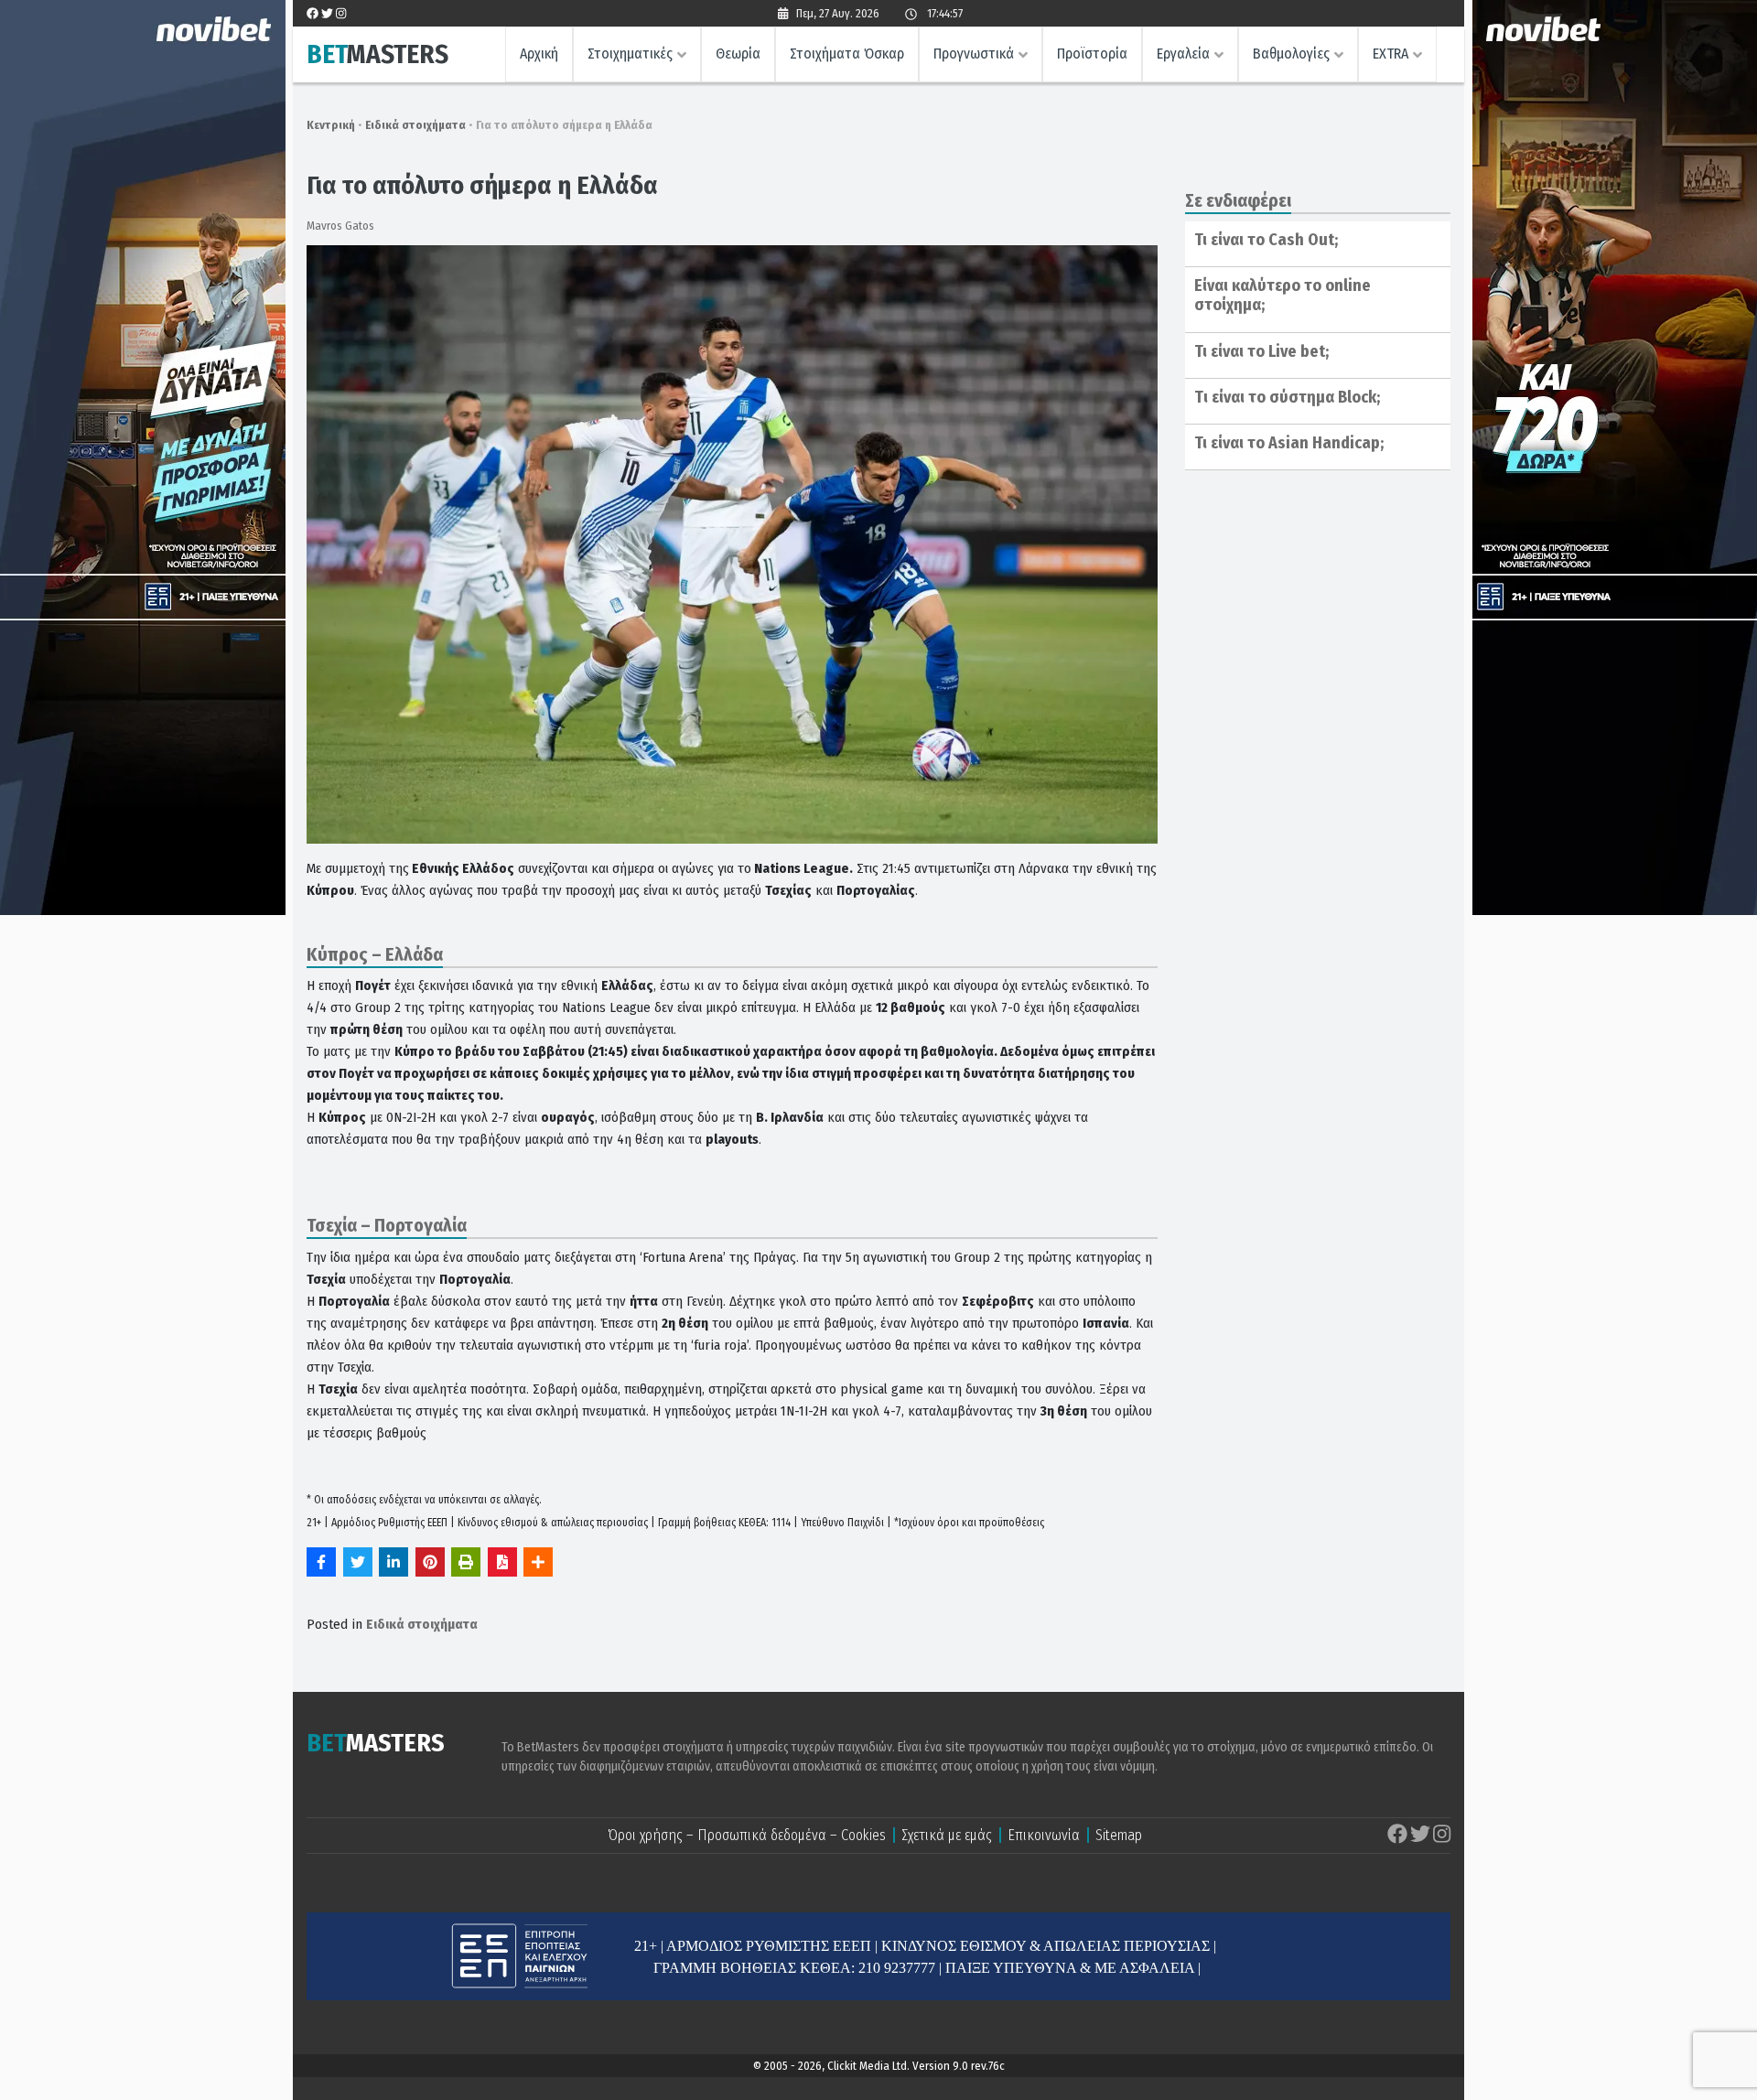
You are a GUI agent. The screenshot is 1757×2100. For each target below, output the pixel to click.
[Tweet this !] (358, 1562)
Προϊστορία (1092, 54)
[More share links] (538, 1562)
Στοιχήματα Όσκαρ (847, 54)
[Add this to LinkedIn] (393, 1562)
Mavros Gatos (340, 226)
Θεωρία (738, 54)
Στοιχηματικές (630, 54)
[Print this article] (466, 1562)
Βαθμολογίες (1291, 54)
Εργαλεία (1183, 54)
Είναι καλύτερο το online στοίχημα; (1283, 296)
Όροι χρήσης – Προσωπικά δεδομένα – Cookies (747, 1835)
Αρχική (539, 54)
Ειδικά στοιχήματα (415, 125)
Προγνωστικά (974, 54)
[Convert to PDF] (502, 1562)
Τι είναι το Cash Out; (1266, 240)
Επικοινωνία (1044, 1835)
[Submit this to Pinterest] (430, 1562)
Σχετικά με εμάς (947, 1835)
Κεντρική (331, 125)
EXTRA (1391, 54)
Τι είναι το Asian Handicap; (1289, 443)
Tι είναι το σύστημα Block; (1287, 397)
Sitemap (1119, 1835)
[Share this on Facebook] (321, 1562)
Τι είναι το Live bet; (1261, 351)
